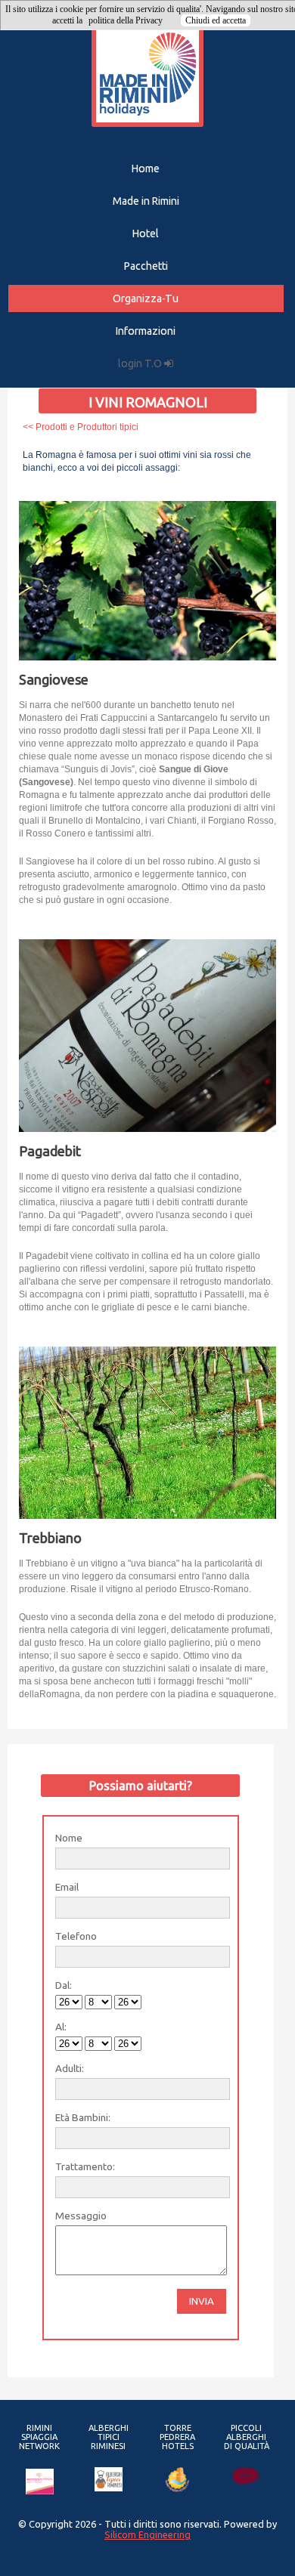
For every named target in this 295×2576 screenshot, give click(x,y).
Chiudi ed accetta (216, 20)
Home (146, 169)
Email (67, 1887)
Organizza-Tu (146, 298)
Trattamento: (85, 2166)
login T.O (141, 363)
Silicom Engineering (147, 2534)
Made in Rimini (146, 201)
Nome (69, 1838)
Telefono (76, 1936)
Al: (61, 2027)
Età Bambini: (83, 2117)
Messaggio (81, 2216)
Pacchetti (146, 266)
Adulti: (70, 2068)
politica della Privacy (126, 20)
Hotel (146, 233)
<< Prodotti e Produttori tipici (81, 427)
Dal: (64, 1985)
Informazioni (146, 331)
